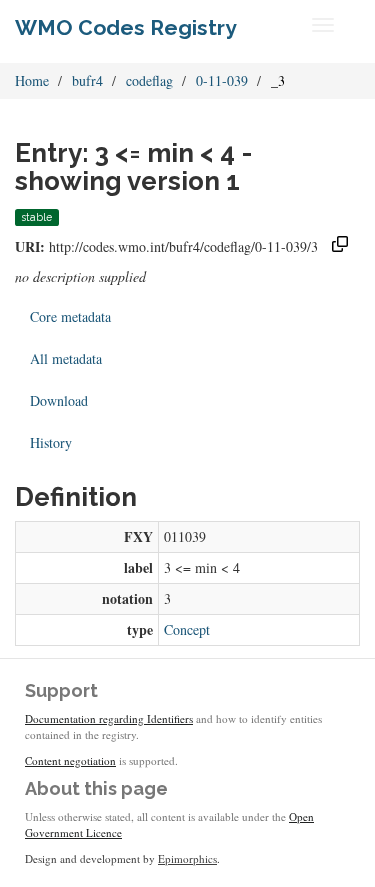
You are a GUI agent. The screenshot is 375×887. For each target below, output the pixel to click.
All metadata (66, 358)
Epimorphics (187, 858)
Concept (187, 629)
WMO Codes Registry (126, 27)
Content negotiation (70, 760)
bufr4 (87, 80)
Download (59, 400)
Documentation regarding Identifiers (109, 718)
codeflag (149, 80)
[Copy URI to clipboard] (340, 246)
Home (32, 80)
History (51, 442)
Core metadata (70, 316)
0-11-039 (222, 80)
